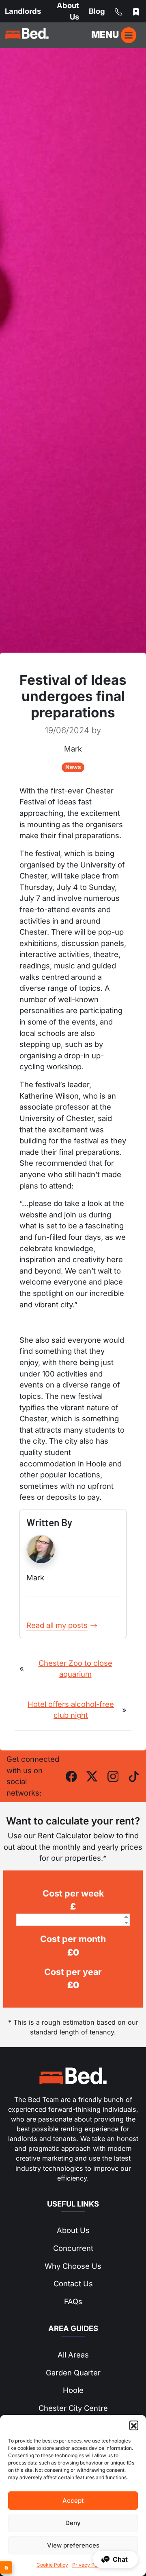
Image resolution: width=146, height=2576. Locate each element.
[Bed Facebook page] (71, 1776)
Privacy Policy (89, 2565)
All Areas (73, 2355)
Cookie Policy (52, 2565)
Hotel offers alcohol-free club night (71, 1710)
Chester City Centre (73, 2408)
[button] (134, 2425)
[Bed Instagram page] (113, 1776)
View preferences (73, 2545)
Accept (73, 2501)
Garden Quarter (73, 2373)
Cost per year (73, 1972)
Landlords (23, 11)
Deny (73, 2523)
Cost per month (73, 1939)
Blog (97, 11)
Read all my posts (57, 1625)
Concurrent (73, 2248)
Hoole (73, 2390)
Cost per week (73, 1893)
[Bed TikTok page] (134, 1776)
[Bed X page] (92, 1776)
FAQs (73, 2301)
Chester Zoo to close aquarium (75, 1669)
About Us (73, 2230)
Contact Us (73, 2283)
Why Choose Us (73, 2266)
